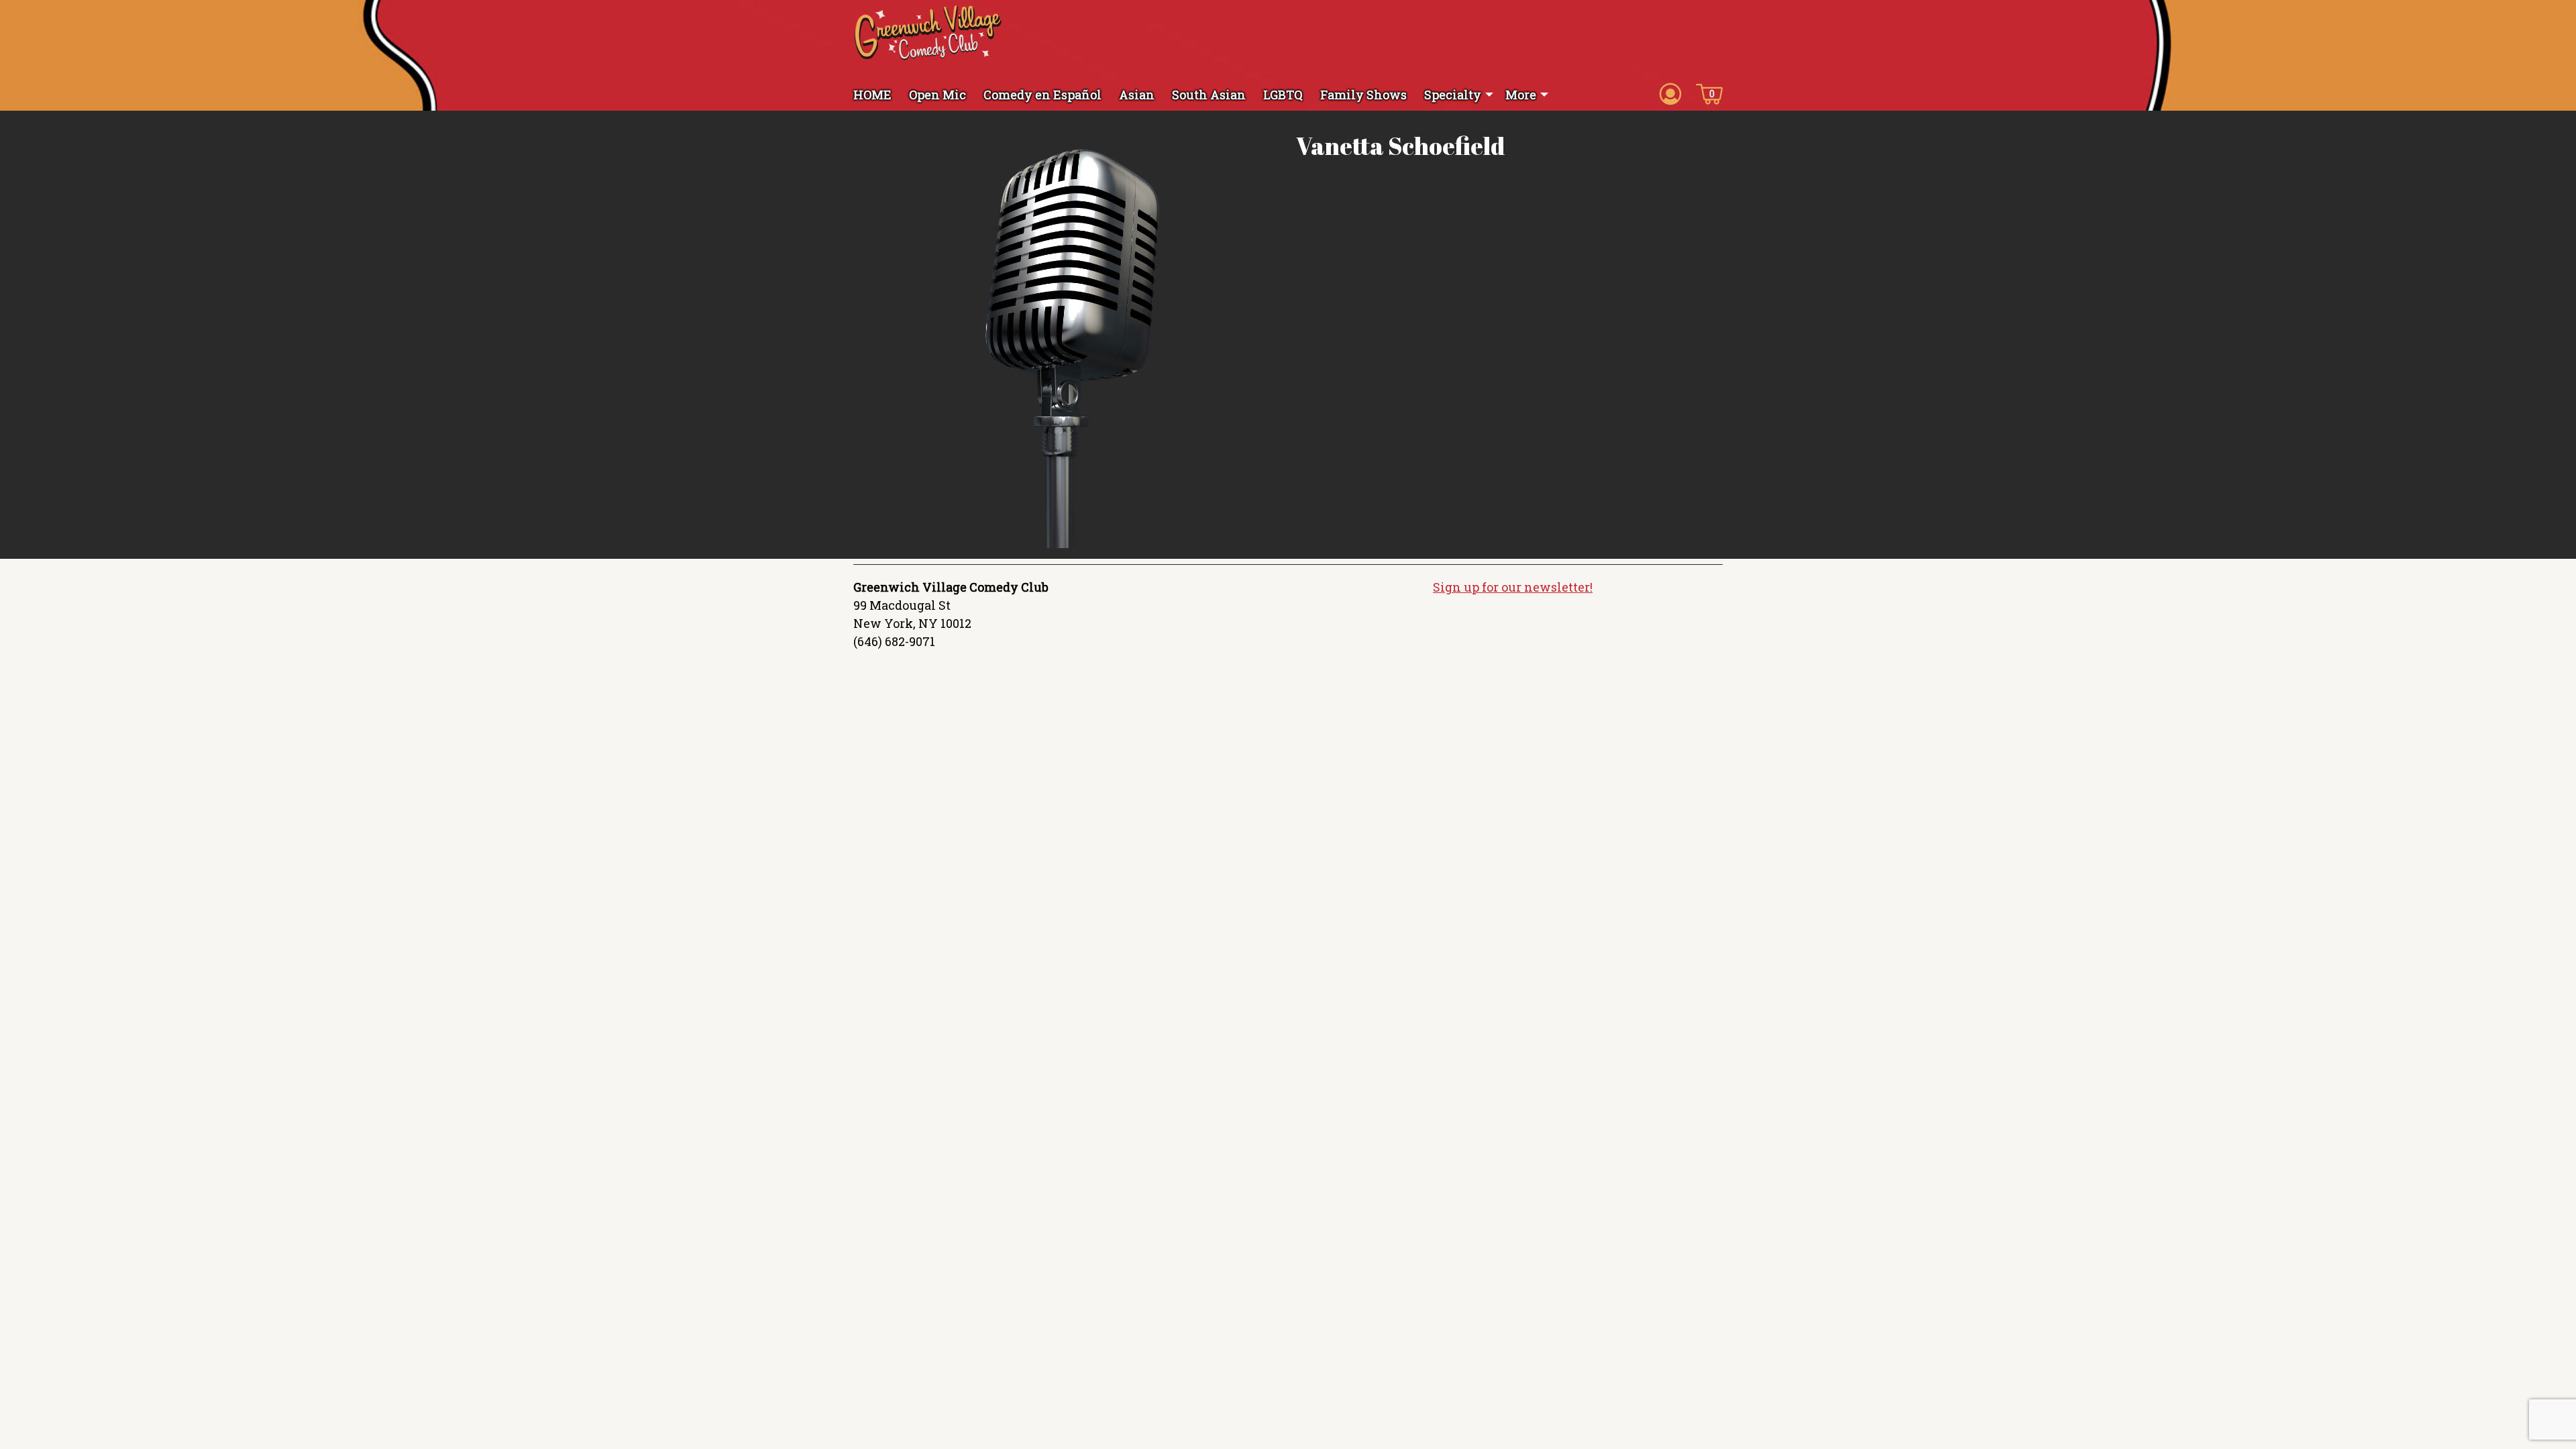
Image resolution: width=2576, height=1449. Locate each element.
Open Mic (937, 95)
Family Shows (1363, 95)
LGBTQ (1283, 95)
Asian (1137, 95)
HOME (872, 95)
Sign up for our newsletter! (1513, 587)
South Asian (1209, 95)
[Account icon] (1670, 93)
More (1521, 95)
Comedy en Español (1042, 95)
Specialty (1453, 95)
